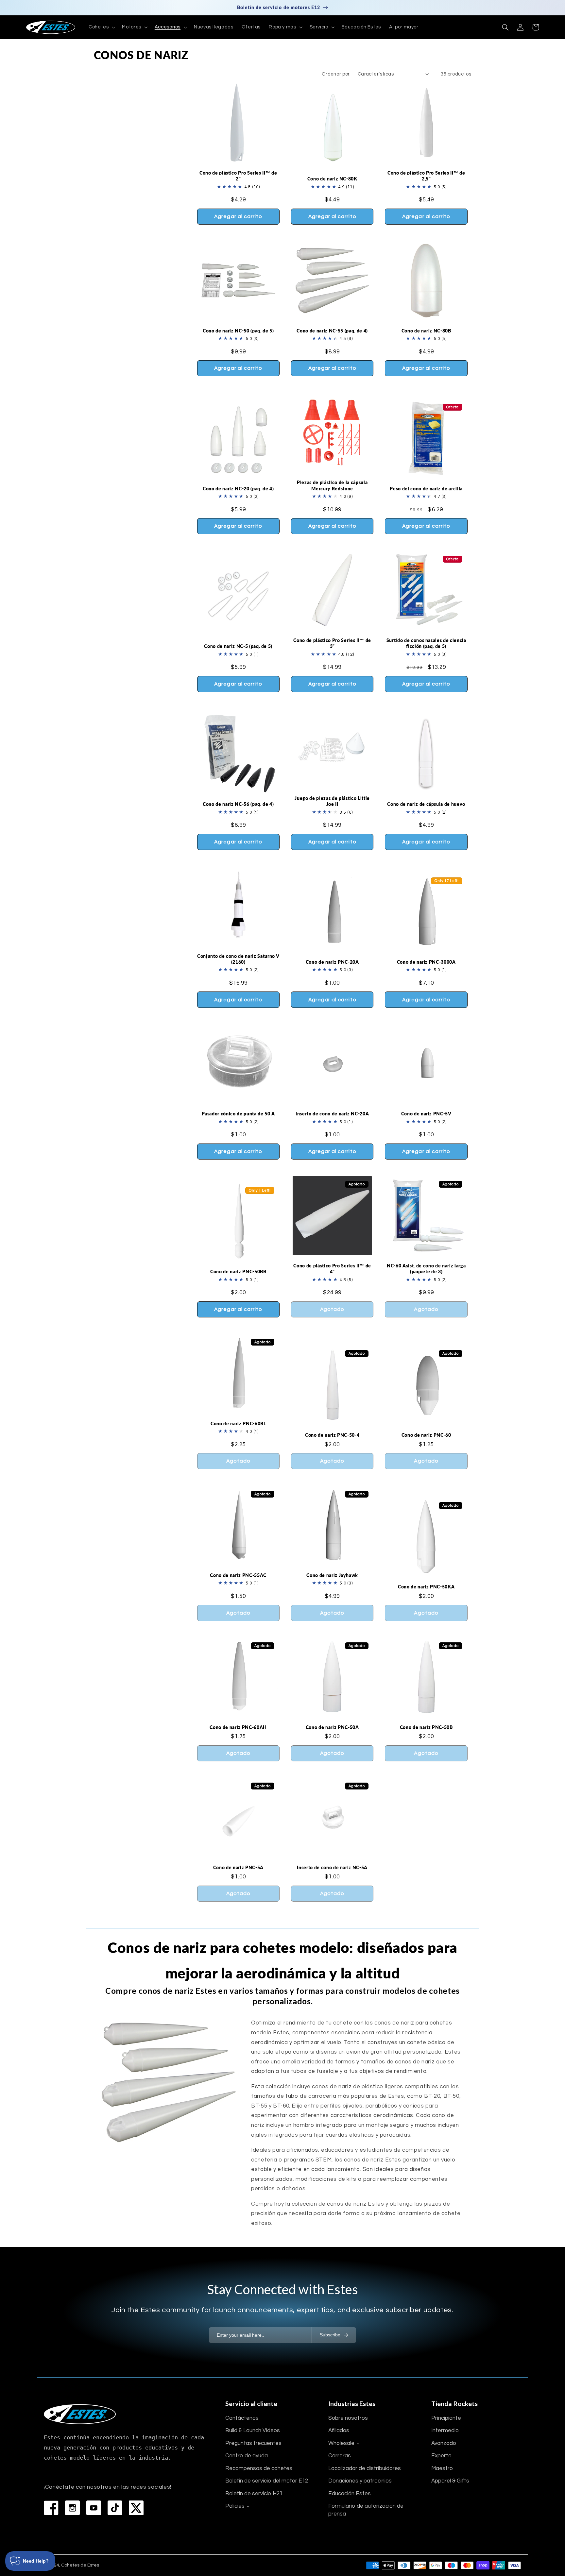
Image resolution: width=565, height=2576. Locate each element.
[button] (101, 27)
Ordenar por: (336, 74)
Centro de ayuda (247, 2456)
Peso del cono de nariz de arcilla (426, 489)
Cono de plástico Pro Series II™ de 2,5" (426, 176)
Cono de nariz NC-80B (426, 331)
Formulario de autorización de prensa (366, 2510)
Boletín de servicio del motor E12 (267, 2481)
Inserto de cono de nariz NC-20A (332, 1114)
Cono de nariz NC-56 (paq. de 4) (238, 804)
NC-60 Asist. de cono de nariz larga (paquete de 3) (426, 1269)
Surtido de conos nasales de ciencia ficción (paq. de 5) (426, 643)
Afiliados (339, 2431)
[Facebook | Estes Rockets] (51, 2508)
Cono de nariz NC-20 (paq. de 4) (238, 489)
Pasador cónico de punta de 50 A (238, 1114)
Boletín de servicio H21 (254, 2494)
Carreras (340, 2456)
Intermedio (445, 2431)
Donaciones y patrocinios (360, 2481)
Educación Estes (350, 2494)
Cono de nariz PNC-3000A (426, 962)
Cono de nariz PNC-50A (332, 1727)
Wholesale (341, 2443)
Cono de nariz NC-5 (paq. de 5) (238, 646)
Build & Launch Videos (253, 2431)
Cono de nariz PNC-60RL (238, 1424)
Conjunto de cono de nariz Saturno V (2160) (238, 959)
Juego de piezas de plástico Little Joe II (332, 801)
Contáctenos (242, 2418)
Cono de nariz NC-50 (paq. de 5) (238, 331)
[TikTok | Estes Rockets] (115, 2508)
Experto (441, 2456)
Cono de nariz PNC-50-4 (332, 1435)
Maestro (442, 2468)
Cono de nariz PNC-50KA (426, 1587)
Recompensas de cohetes (259, 2468)
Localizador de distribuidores (365, 2468)
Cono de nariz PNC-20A (332, 962)
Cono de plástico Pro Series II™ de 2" (238, 176)
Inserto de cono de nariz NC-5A (332, 1867)
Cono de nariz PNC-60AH (238, 1727)
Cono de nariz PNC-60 (426, 1435)
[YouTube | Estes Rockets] (94, 2508)
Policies (235, 2506)
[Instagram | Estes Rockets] (72, 2508)
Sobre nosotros (348, 2418)
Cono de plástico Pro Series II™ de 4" (332, 1269)
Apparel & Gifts (450, 2481)
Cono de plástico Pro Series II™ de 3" (332, 643)
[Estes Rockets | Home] (80, 2414)
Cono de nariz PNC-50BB (238, 1271)
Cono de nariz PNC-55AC (238, 1575)
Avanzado (444, 2443)
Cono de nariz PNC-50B (426, 1727)
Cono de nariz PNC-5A (238, 1867)
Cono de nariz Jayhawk (332, 1575)
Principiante (446, 2418)
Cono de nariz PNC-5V (426, 1114)
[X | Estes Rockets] (136, 2508)
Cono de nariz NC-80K (332, 179)
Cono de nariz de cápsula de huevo (426, 804)
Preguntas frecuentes (253, 2443)
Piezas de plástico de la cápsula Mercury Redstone (332, 485)
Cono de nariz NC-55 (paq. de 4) (332, 331)
